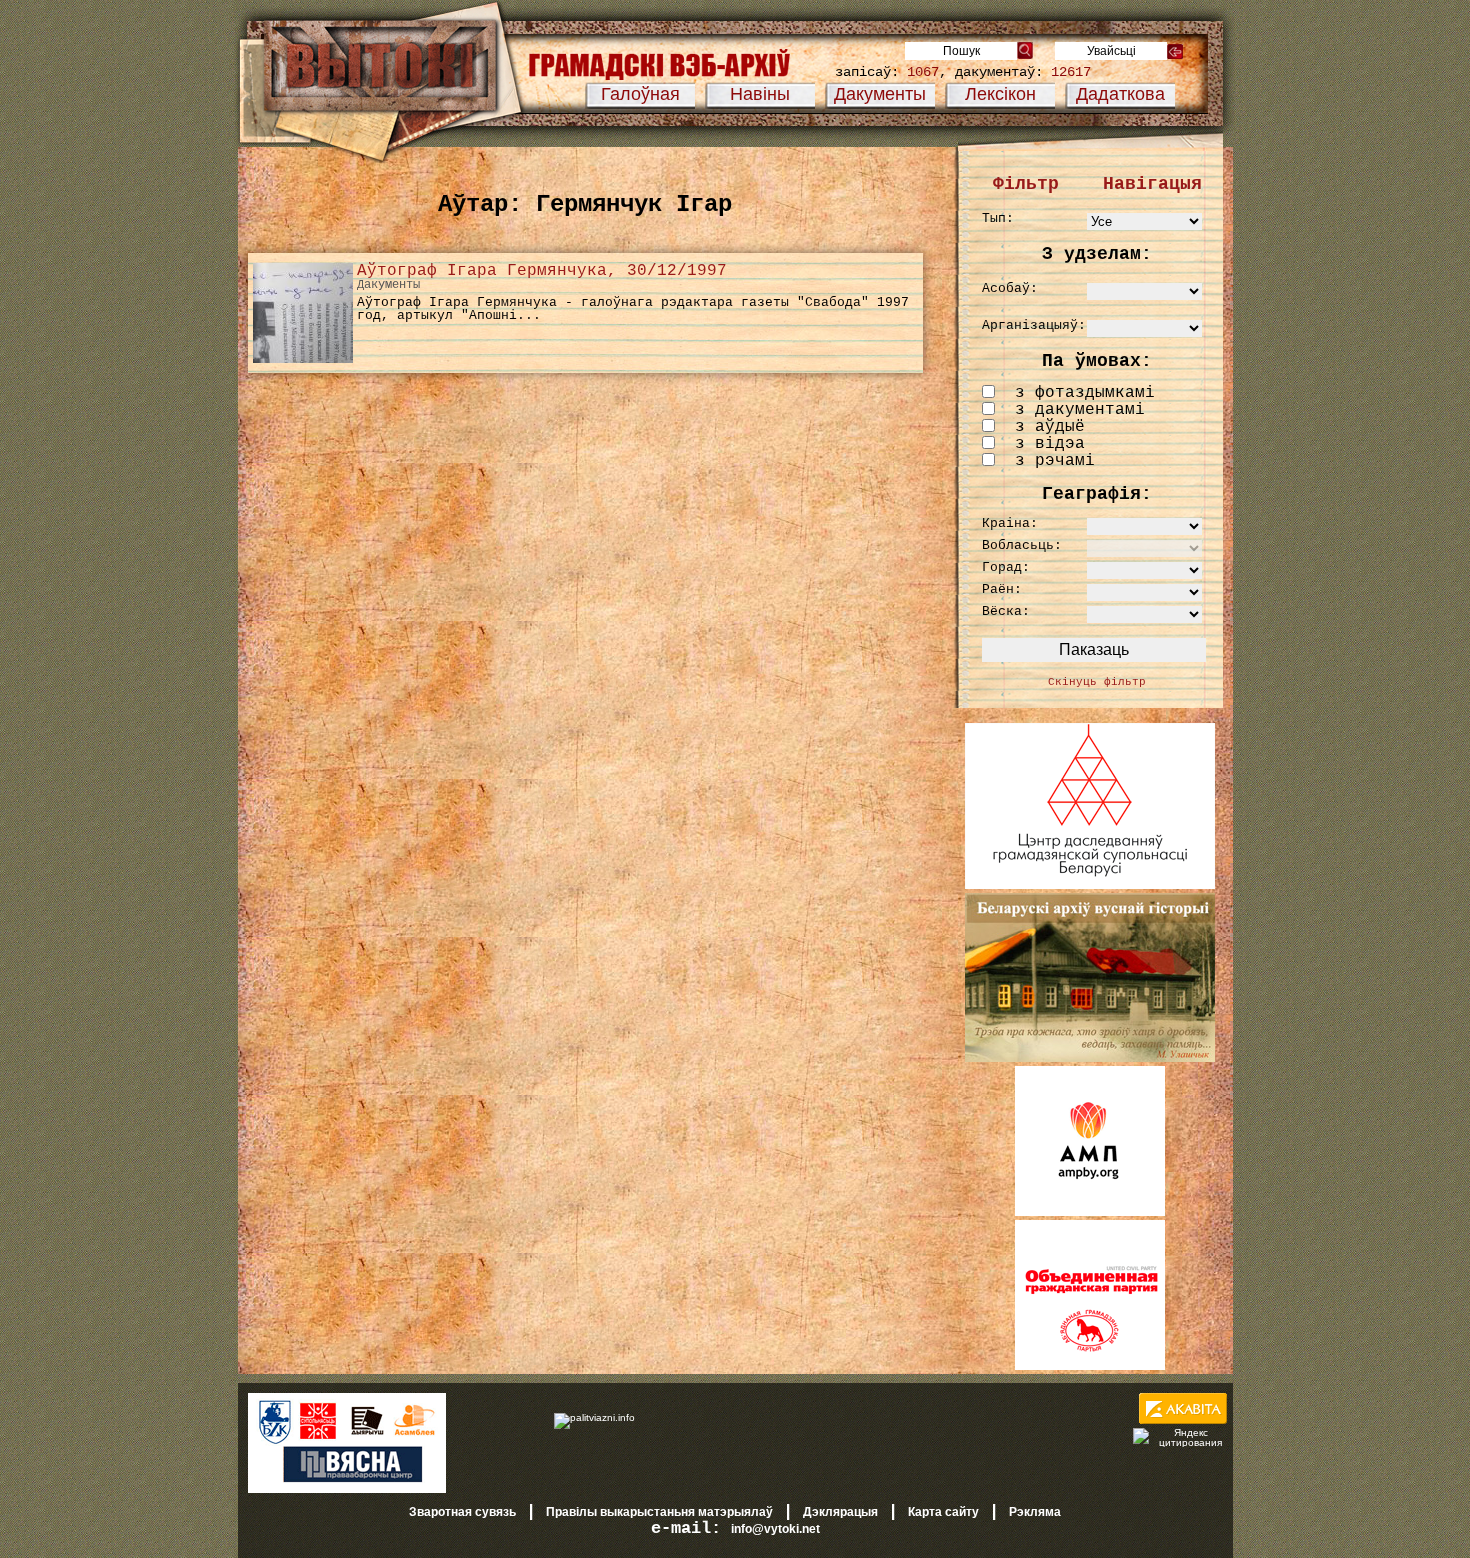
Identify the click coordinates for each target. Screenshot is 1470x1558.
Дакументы (880, 94)
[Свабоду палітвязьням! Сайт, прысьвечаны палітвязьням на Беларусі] (594, 1417)
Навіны (760, 94)
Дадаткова (1120, 94)
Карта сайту (943, 1512)
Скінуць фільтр (1097, 682)
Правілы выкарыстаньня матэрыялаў (659, 1512)
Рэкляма (1035, 1512)
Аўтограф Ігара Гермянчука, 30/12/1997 (542, 271)
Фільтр (1026, 184)
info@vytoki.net (775, 1529)
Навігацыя (1152, 184)
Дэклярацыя (840, 1512)
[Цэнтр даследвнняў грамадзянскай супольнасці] (1090, 885)
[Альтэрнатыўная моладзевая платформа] (1090, 1212)
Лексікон (1000, 94)
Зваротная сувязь (462, 1512)
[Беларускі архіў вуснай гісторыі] (1090, 1058)
